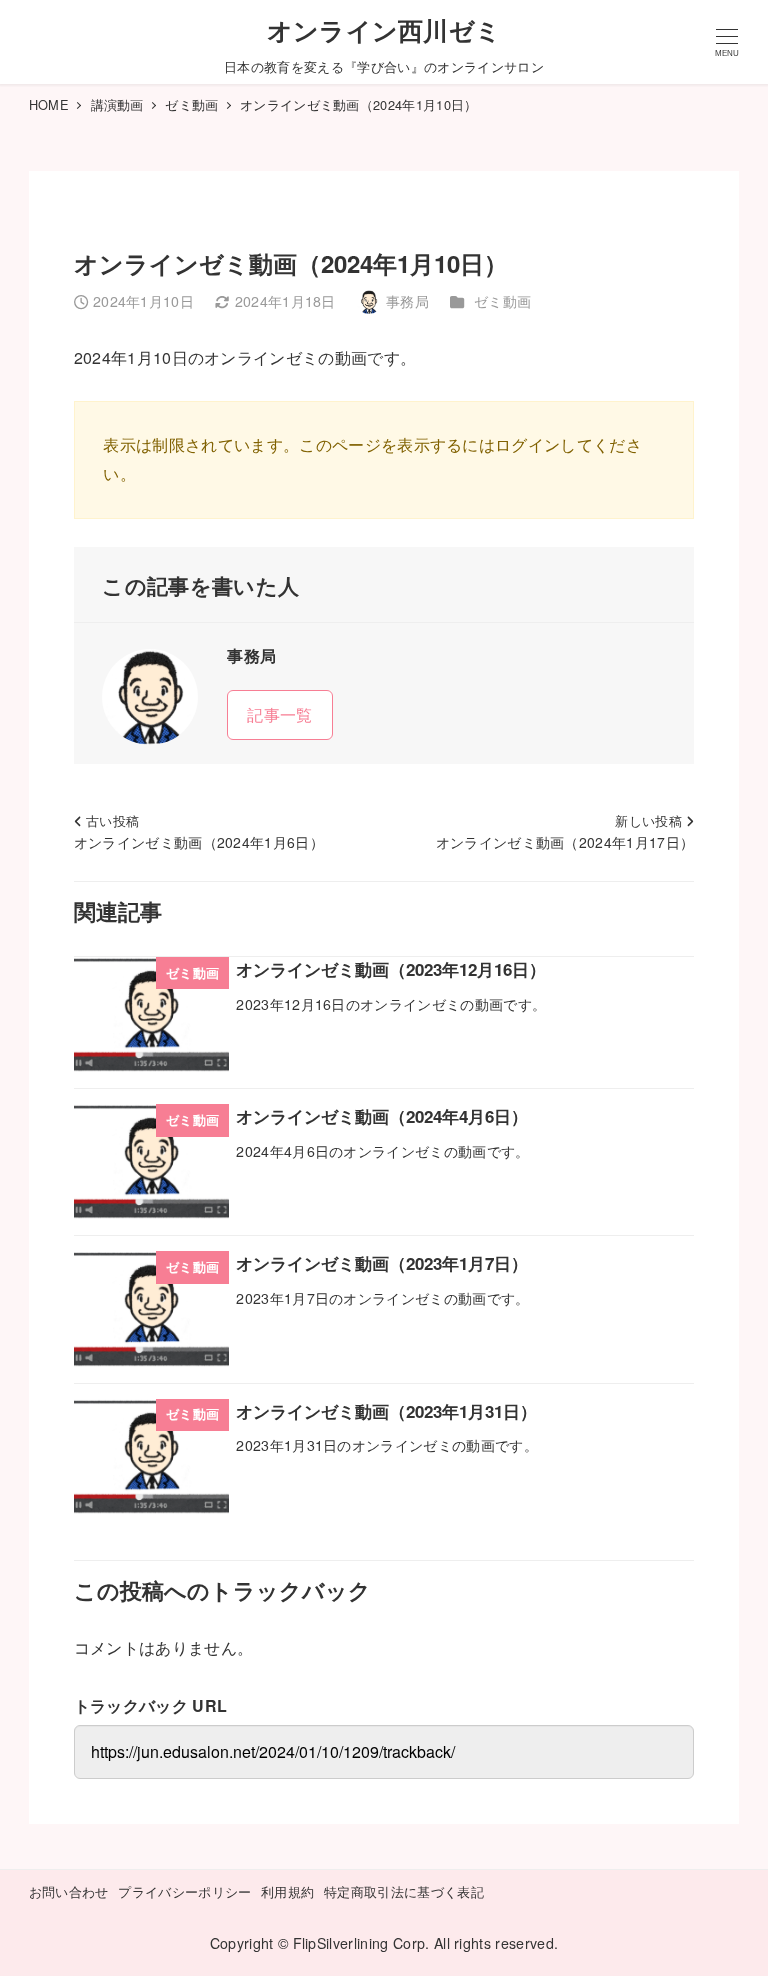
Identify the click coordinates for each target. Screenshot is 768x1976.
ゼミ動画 (502, 301)
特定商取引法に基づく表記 (404, 1891)
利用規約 (287, 1891)
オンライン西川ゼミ (384, 30)
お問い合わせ (69, 1891)
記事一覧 (279, 714)
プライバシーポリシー (184, 1891)
